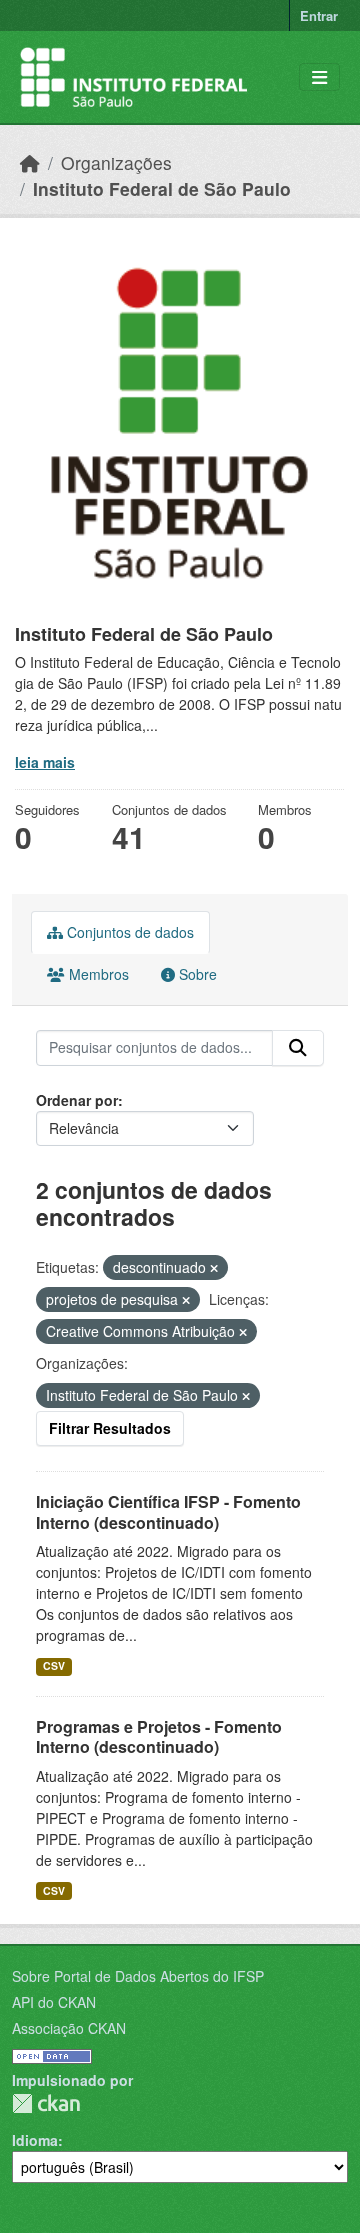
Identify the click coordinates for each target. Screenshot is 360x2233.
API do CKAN (54, 2002)
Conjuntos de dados (128, 932)
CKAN (46, 2103)
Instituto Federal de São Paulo (162, 188)
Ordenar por (77, 1100)
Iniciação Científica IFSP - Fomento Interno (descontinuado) (168, 1512)
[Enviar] (298, 1048)
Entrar (319, 15)
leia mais (45, 762)
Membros (97, 974)
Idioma (35, 2140)
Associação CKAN (69, 2028)
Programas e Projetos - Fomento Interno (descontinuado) (159, 1737)
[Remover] (214, 1268)
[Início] (30, 162)
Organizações (116, 162)
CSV (54, 1665)
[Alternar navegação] (319, 77)
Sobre (196, 974)
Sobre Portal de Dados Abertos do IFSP (138, 1976)
